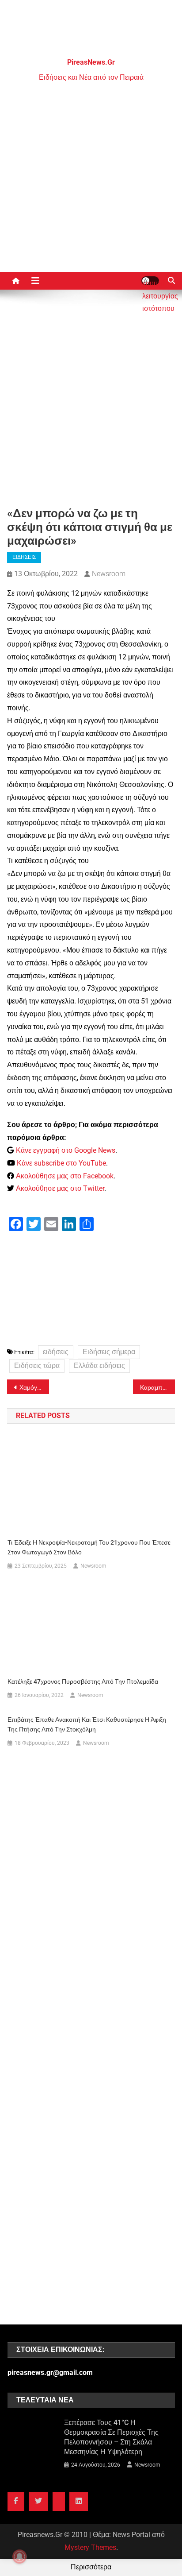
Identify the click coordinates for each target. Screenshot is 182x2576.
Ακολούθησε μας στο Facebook (65, 1176)
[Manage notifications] (19, 2557)
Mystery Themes (90, 2547)
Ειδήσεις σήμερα (109, 1352)
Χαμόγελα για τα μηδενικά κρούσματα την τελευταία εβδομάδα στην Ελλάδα (34, 1387)
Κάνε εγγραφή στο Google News (66, 1150)
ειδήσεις (56, 1352)
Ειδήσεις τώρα (37, 1365)
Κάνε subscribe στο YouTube (61, 1163)
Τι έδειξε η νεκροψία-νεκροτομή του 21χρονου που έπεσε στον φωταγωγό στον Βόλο (89, 1547)
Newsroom (109, 574)
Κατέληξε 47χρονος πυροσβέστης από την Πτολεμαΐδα (83, 1681)
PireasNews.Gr (91, 62)
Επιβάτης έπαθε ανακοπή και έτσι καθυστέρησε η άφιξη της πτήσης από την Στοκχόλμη (87, 1724)
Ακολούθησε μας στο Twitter (60, 1188)
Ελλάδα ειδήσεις (99, 1365)
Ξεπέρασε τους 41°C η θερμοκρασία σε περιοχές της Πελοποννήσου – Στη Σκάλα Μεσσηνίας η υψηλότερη (111, 2437)
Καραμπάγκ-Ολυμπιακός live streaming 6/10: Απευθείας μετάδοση (157, 1387)
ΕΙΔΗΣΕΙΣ (24, 557)
